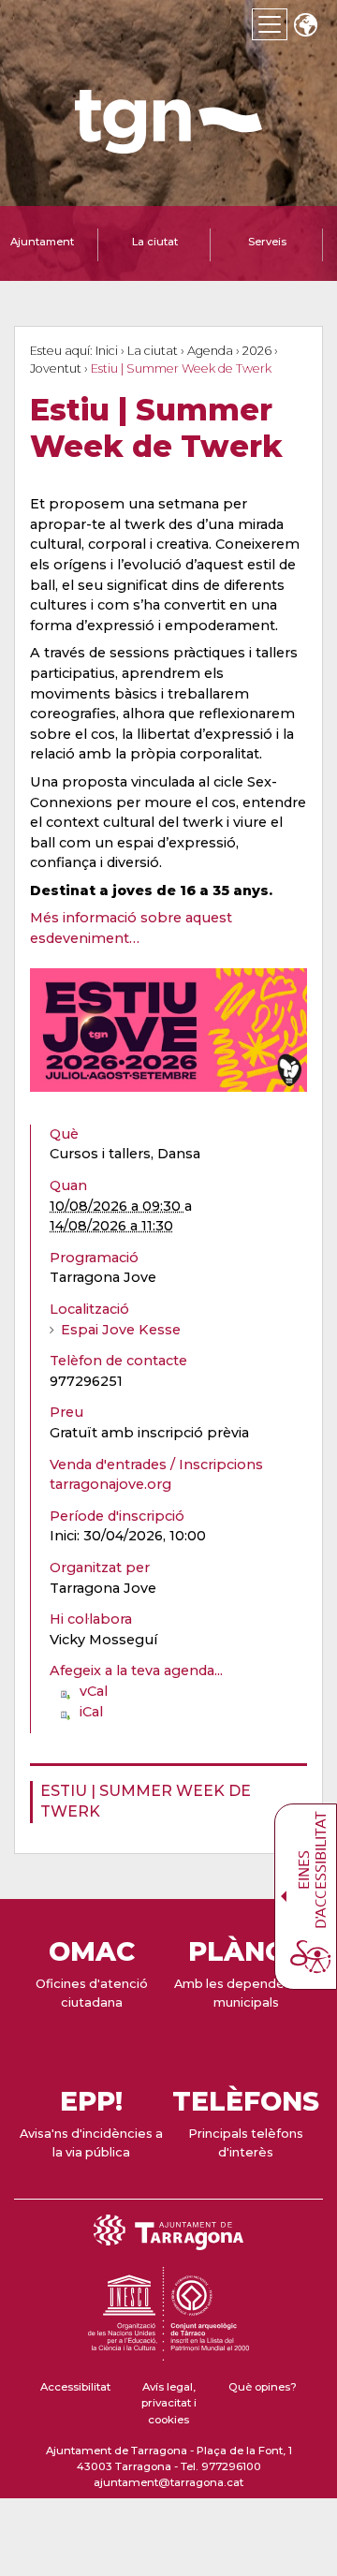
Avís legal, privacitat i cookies (169, 2403)
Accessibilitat (75, 2387)
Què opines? (263, 2387)
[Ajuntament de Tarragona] (168, 145)
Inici (107, 351)
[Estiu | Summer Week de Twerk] (168, 1030)
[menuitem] (163, 1802)
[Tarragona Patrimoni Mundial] (168, 2352)
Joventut (56, 368)
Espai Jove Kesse (121, 1330)
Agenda (210, 351)
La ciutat (153, 351)
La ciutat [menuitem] (155, 242)
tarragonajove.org (110, 1484)
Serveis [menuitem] (267, 242)
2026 (257, 351)
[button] (305, 27)
